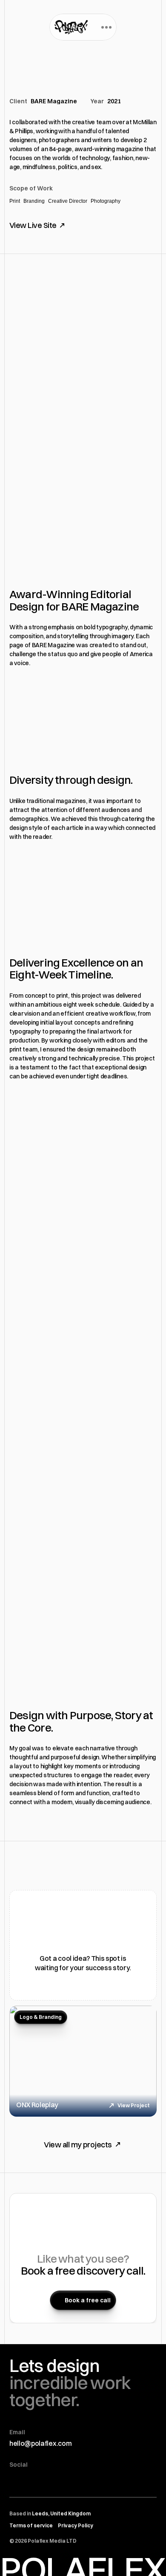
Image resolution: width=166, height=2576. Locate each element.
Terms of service (31, 2525)
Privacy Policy (76, 2525)
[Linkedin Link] (86, 2481)
